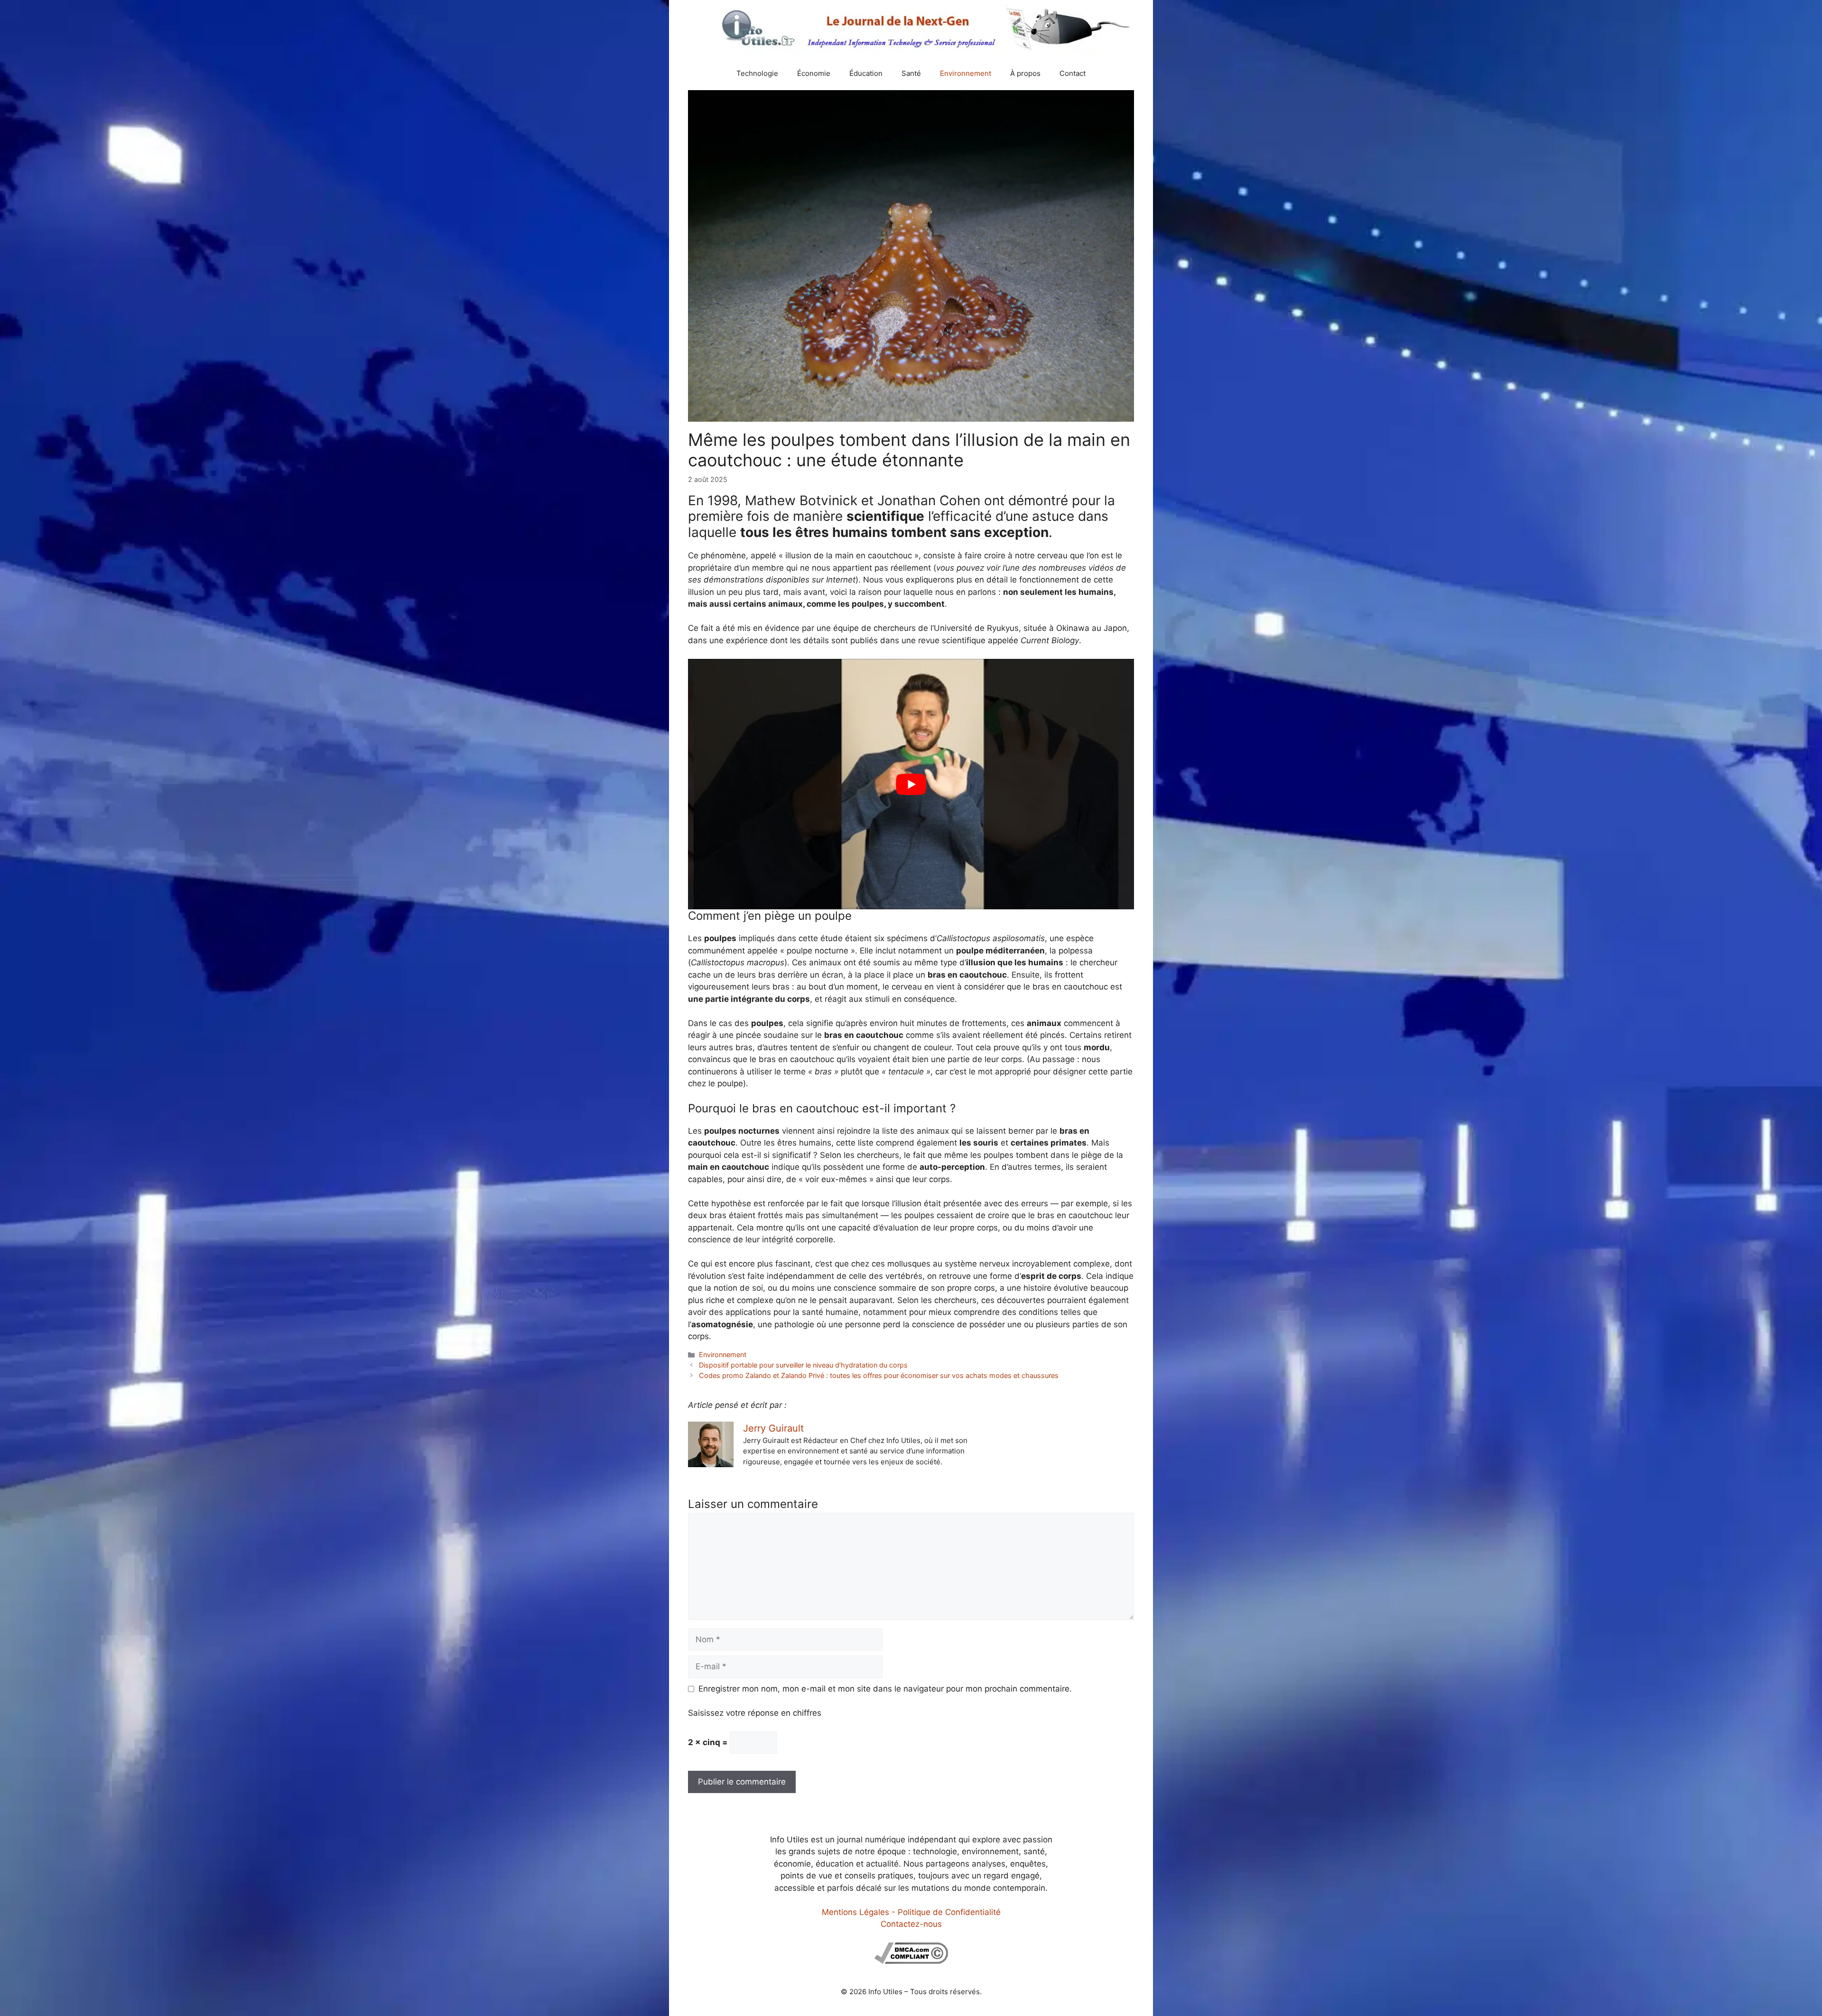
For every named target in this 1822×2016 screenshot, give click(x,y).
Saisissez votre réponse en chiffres (755, 1713)
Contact (1073, 73)
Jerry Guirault (773, 1428)
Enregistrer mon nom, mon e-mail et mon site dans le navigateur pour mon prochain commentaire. (885, 1689)
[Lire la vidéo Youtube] (911, 784)
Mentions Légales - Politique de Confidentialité (911, 1912)
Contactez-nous (911, 1924)
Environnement (966, 73)
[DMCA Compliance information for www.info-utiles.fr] (911, 1961)
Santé (911, 73)
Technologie (757, 73)
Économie (814, 73)
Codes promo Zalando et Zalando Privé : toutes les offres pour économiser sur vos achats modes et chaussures (879, 1375)
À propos (1025, 73)
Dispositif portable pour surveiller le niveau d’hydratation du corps (803, 1365)
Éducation (866, 73)
